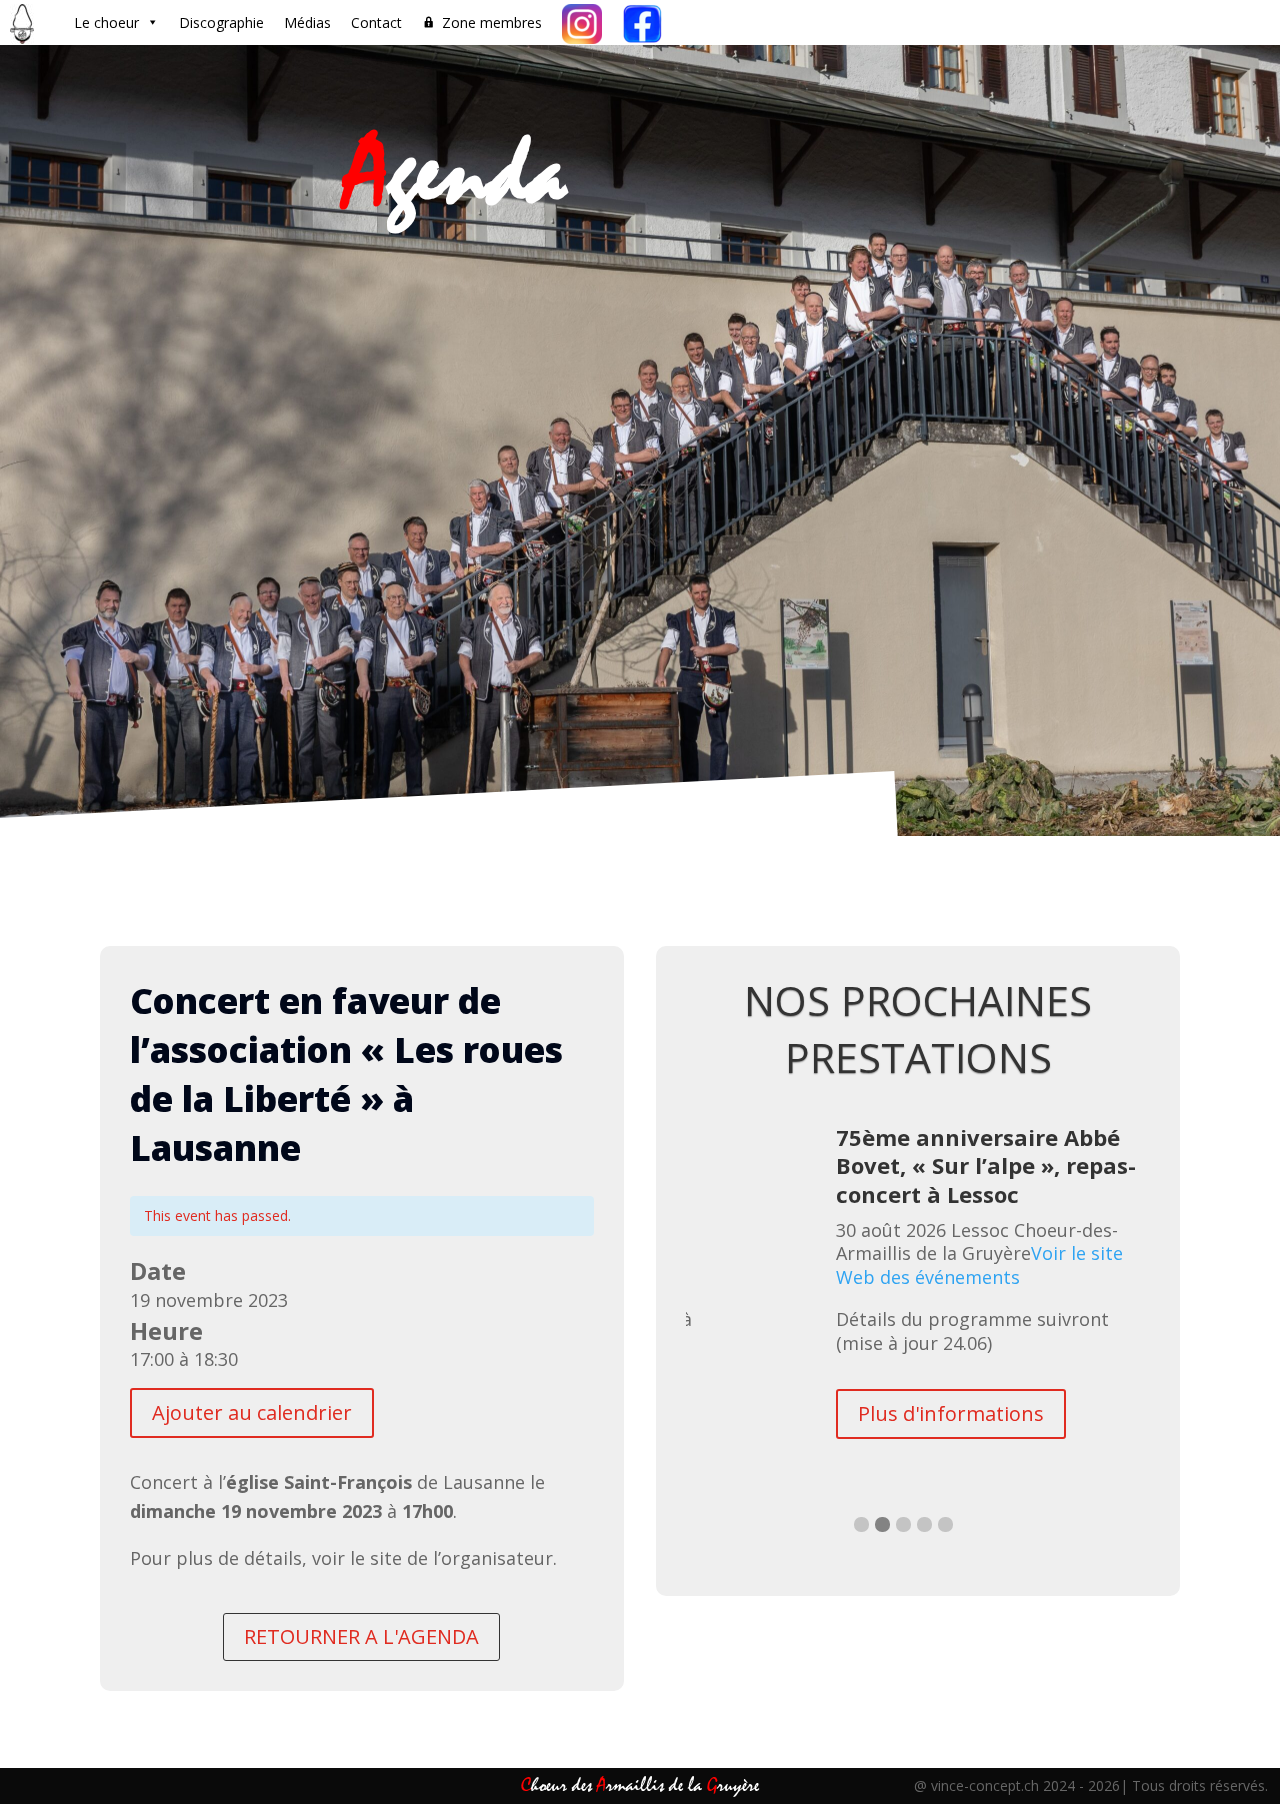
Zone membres (492, 22)
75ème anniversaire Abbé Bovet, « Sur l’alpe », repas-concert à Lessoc (986, 1165)
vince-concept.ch (985, 1785)
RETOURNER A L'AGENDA (361, 1636)
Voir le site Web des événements (979, 1265)
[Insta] (582, 22)
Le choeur (106, 22)
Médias (307, 22)
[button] (861, 1524)
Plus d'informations (951, 1413)
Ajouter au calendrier (252, 1412)
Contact (376, 22)
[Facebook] (642, 22)
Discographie (221, 22)
